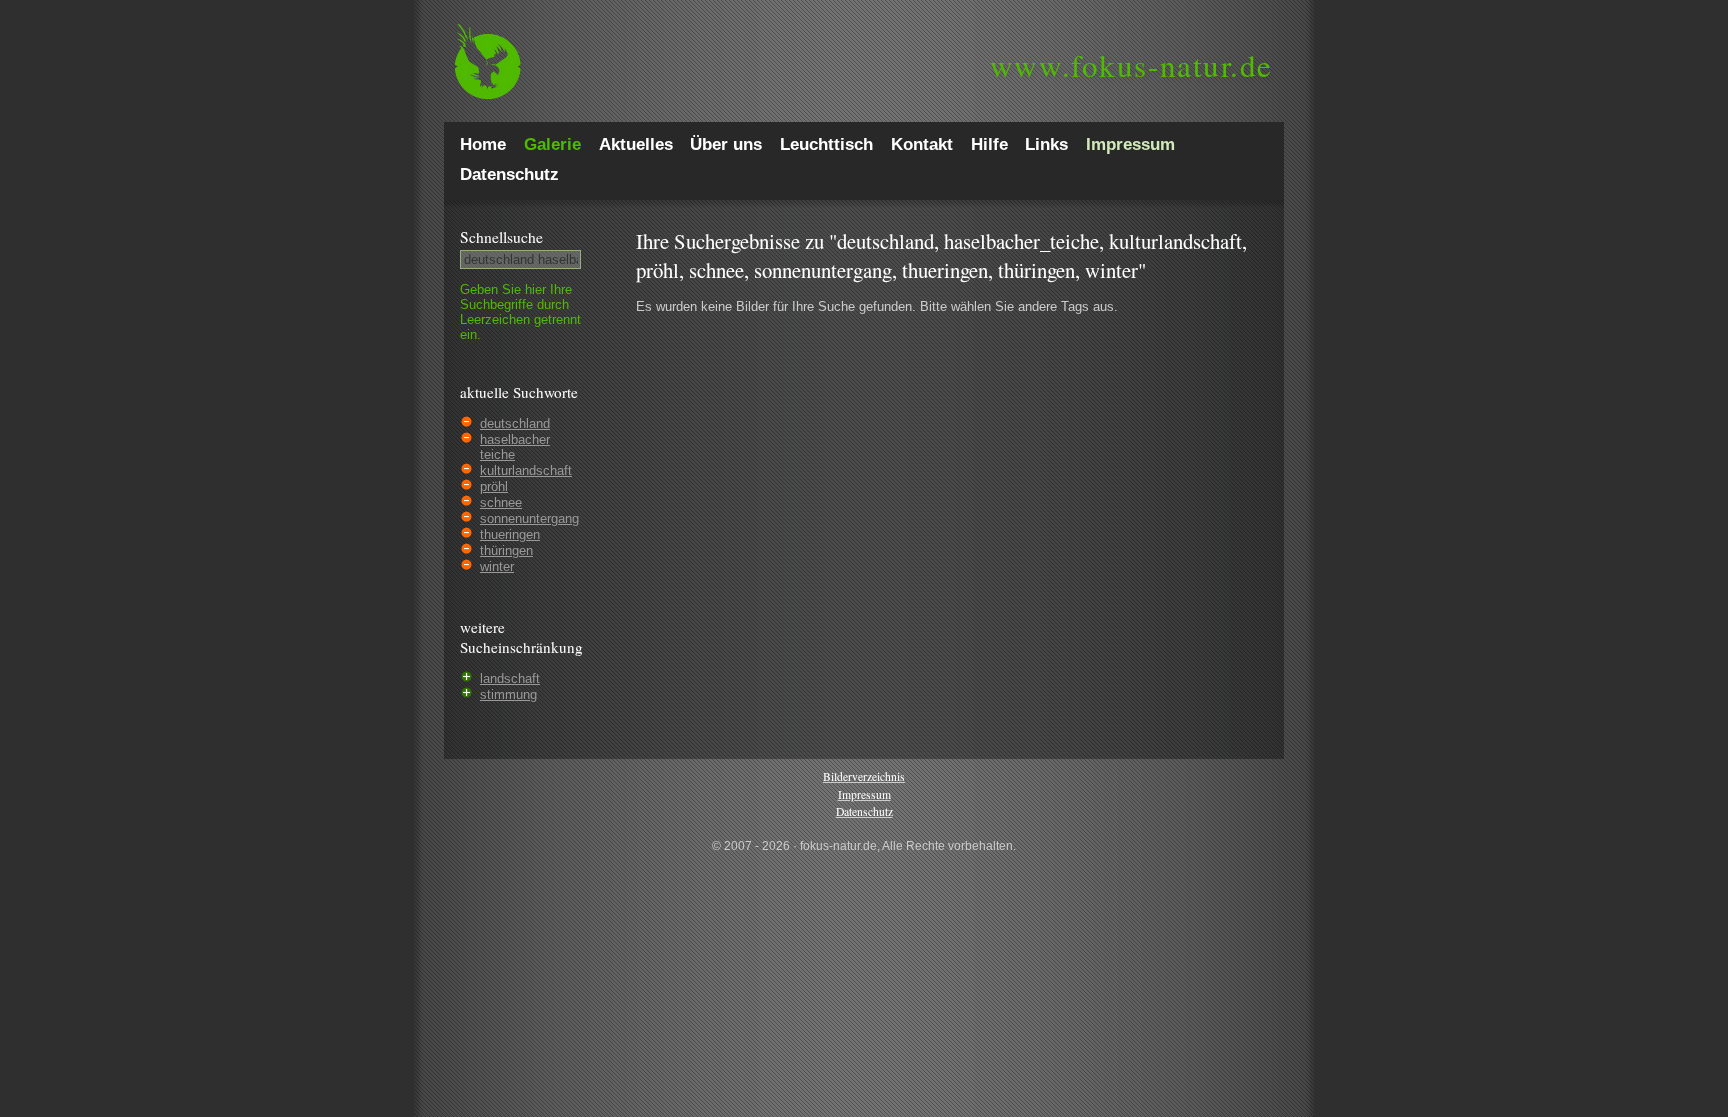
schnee (501, 502)
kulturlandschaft (526, 470)
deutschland (515, 423)
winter (497, 566)
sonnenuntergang (529, 518)
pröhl (494, 486)
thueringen (510, 534)
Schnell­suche (501, 237)
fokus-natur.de (1131, 65)
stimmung (508, 694)
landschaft (510, 678)
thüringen (506, 550)
